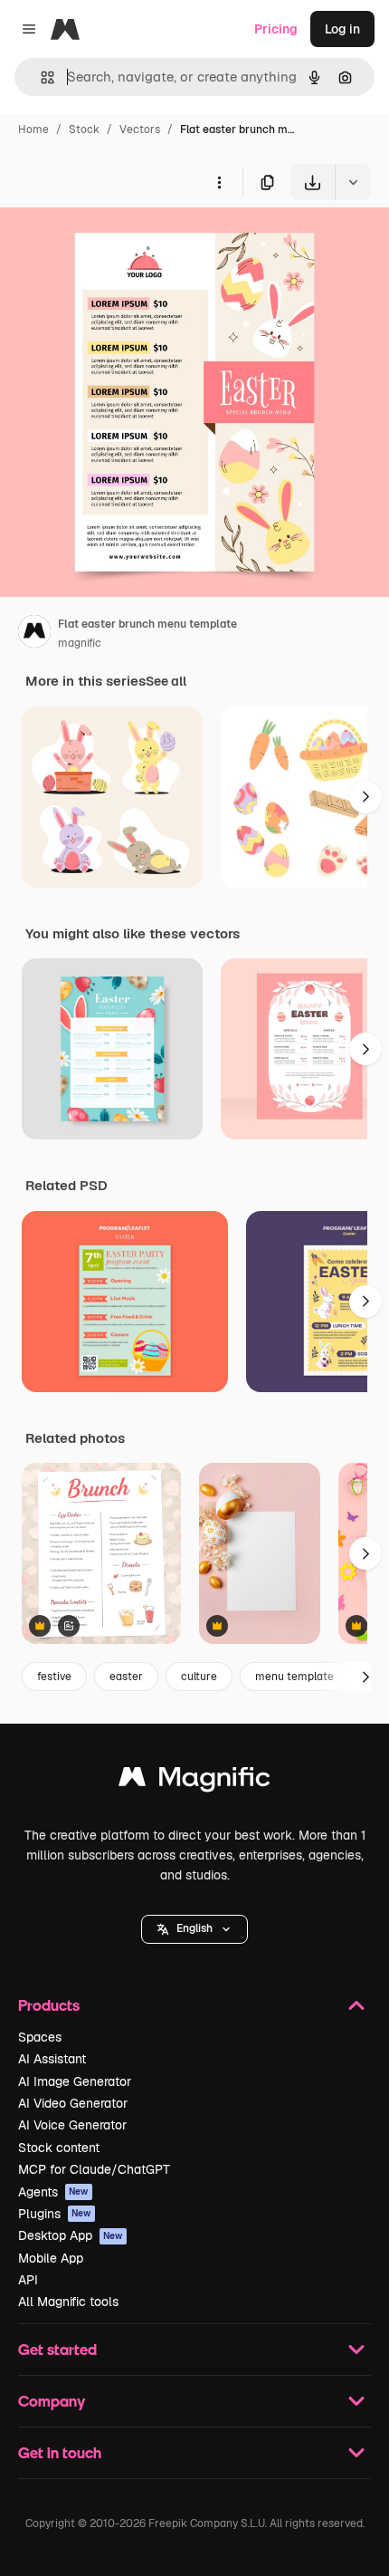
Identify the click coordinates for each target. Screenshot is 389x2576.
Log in (342, 29)
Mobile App (51, 2258)
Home (33, 130)
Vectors (140, 130)
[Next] (365, 797)
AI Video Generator (73, 2103)
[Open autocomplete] (40, 77)
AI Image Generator (75, 2081)
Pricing (276, 29)
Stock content (59, 2148)
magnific (80, 643)
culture (199, 1677)
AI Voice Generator (72, 2125)
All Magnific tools (68, 2302)
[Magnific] (194, 1781)
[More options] (219, 182)
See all (166, 681)
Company (52, 2401)
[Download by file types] (353, 182)
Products (49, 2005)
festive (54, 1677)
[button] (194, 1929)
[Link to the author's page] (34, 634)
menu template (294, 1677)
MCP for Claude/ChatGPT (94, 2169)
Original (116, 242)
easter (126, 1677)
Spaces (40, 2037)
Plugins (55, 2214)
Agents (53, 2192)
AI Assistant (52, 2059)
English (194, 1928)
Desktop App (71, 2235)
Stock (84, 130)
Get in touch (60, 2452)
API (28, 2280)
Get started (57, 2349)
